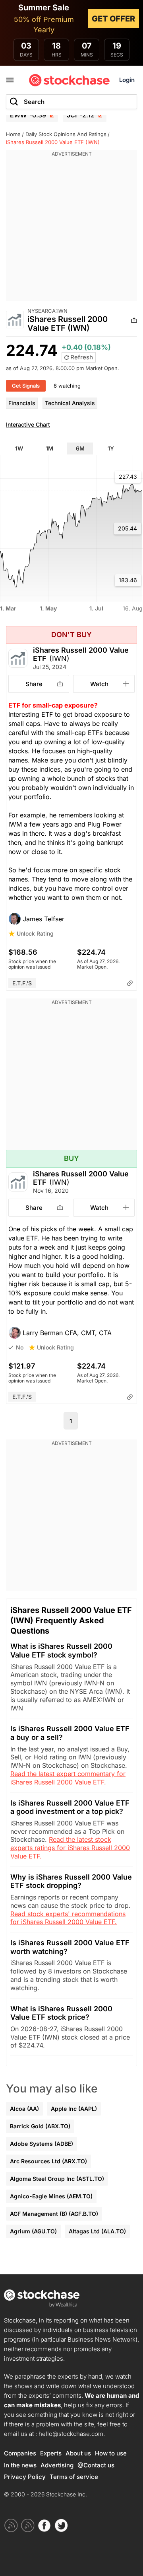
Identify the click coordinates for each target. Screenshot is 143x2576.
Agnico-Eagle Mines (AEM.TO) (51, 2196)
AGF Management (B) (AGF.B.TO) (54, 2214)
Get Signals (26, 386)
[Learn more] (130, 983)
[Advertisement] (71, 230)
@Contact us (96, 2465)
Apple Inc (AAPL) (74, 2109)
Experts (51, 2453)
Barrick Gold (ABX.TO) (40, 2126)
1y (111, 448)
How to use (111, 2453)
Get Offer (113, 19)
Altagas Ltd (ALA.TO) (97, 2231)
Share (34, 684)
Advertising (57, 2465)
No (20, 1347)
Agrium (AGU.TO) (33, 2231)
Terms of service (74, 2477)
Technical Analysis (70, 403)
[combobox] (71, 102)
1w (19, 448)
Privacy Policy (25, 2477)
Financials (22, 403)
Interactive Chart (28, 424)
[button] (71, 919)
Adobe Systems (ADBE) (42, 2144)
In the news (20, 2465)
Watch (99, 684)
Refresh (81, 357)
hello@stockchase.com (71, 2434)
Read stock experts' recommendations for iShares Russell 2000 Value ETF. (68, 1918)
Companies (20, 2453)
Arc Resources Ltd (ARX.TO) (48, 2161)
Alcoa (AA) (24, 2109)
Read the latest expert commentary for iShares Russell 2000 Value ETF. (68, 1778)
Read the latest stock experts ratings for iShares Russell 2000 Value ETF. (70, 1848)
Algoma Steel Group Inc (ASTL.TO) (57, 2179)
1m (49, 448)
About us (78, 2453)
